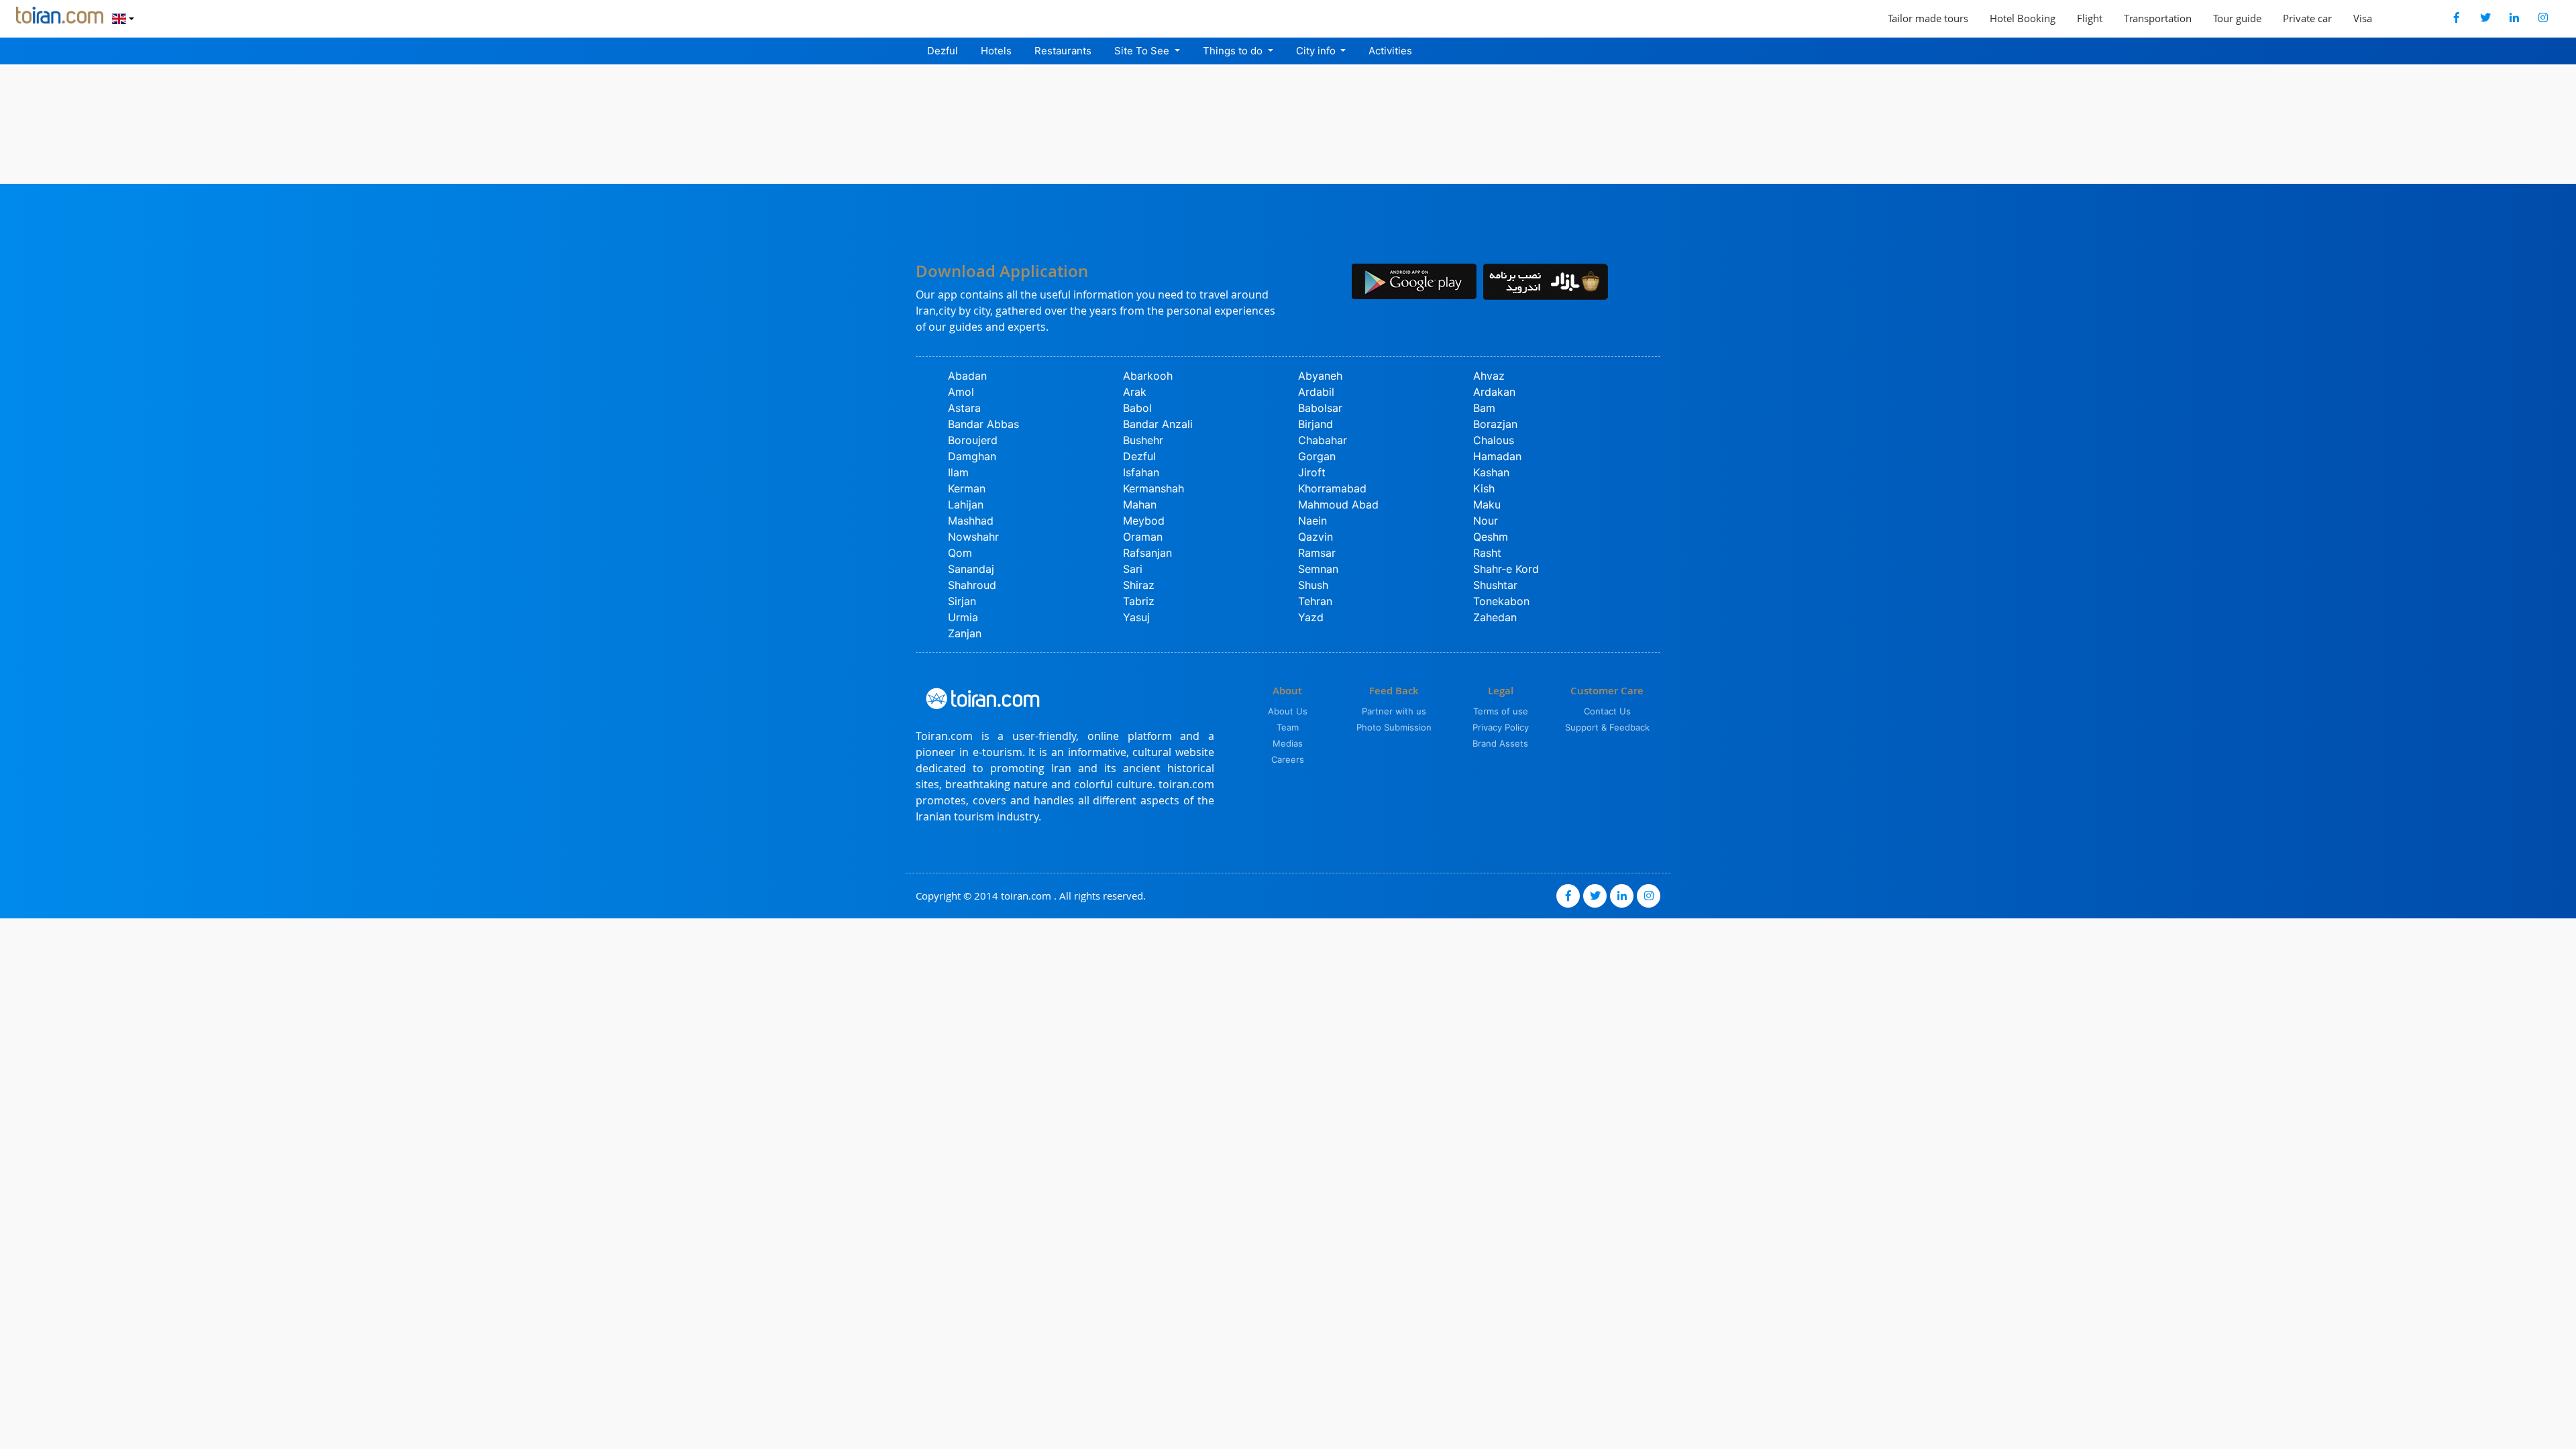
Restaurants (1063, 51)
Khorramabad (1332, 488)
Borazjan (1495, 424)
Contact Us (1607, 711)
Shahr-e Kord (1506, 569)
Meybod (1144, 521)
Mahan (1140, 504)
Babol (1137, 408)
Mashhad (971, 521)
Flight (2090, 18)
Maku (1487, 504)
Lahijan (966, 504)
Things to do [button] (1234, 51)
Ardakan (1494, 392)
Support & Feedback (1607, 727)
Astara (964, 408)
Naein (1312, 521)
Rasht (1487, 553)
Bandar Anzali (1158, 424)
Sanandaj (971, 569)
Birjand (1316, 424)
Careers (1288, 759)
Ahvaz (1489, 376)
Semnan (1318, 569)
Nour (1486, 521)
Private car (2307, 18)
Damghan (972, 456)
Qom (960, 553)
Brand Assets (1500, 743)
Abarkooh (1148, 376)
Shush (1313, 585)
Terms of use (1501, 711)
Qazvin (1316, 537)
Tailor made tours (1928, 18)
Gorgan (1317, 456)
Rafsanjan (1147, 553)
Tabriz (1139, 601)
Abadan (967, 376)
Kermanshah (1153, 488)
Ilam (958, 472)
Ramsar (1317, 553)
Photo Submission (1394, 727)
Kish (1484, 488)
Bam (1484, 408)
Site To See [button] (1143, 51)
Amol (961, 392)
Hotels (996, 51)
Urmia (963, 617)
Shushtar (1495, 585)
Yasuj (1136, 617)
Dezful (943, 51)
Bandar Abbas (983, 424)
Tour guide (2237, 18)
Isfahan (1141, 472)
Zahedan (1495, 617)
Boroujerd (973, 440)
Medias (1288, 743)
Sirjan (962, 601)
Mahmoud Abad (1338, 504)
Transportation (2158, 18)
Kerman (967, 488)
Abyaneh (1320, 376)
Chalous (1494, 440)
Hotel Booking (2023, 18)
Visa (2363, 18)
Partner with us (1394, 711)
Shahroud (972, 585)
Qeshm (1491, 537)
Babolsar (1320, 408)
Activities (1390, 51)
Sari (1133, 569)
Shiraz (1139, 585)
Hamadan (1497, 456)
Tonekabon (1501, 601)
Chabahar (1323, 440)
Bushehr (1143, 440)
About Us (1288, 711)
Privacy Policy (1501, 727)
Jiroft (1312, 472)
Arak (1135, 392)
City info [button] (1317, 51)
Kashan (1491, 472)
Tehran (1315, 601)
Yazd (1311, 617)
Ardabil (1316, 392)
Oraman (1143, 537)
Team (1288, 727)
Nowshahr (973, 537)
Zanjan (965, 633)
